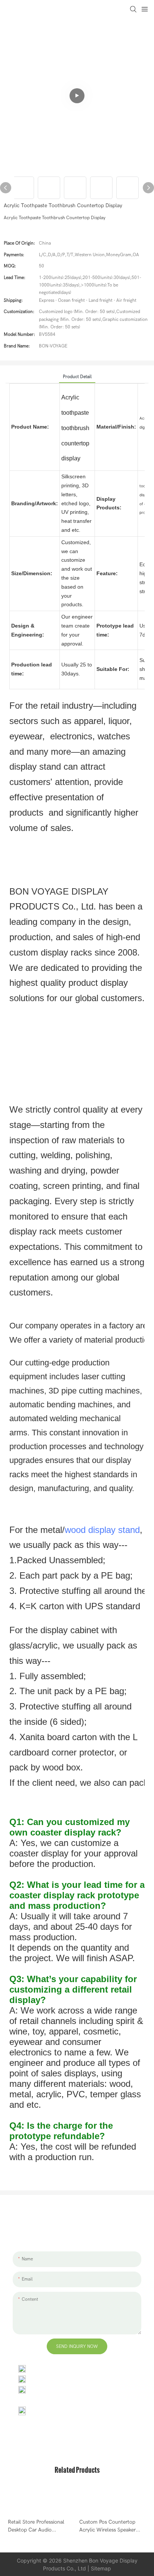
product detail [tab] (77, 377)
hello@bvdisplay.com (54, 2379)
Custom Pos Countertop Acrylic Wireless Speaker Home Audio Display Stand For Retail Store (110, 2526)
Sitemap (101, 2568)
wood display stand (102, 1530)
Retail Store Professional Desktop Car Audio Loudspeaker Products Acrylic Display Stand (36, 2526)
